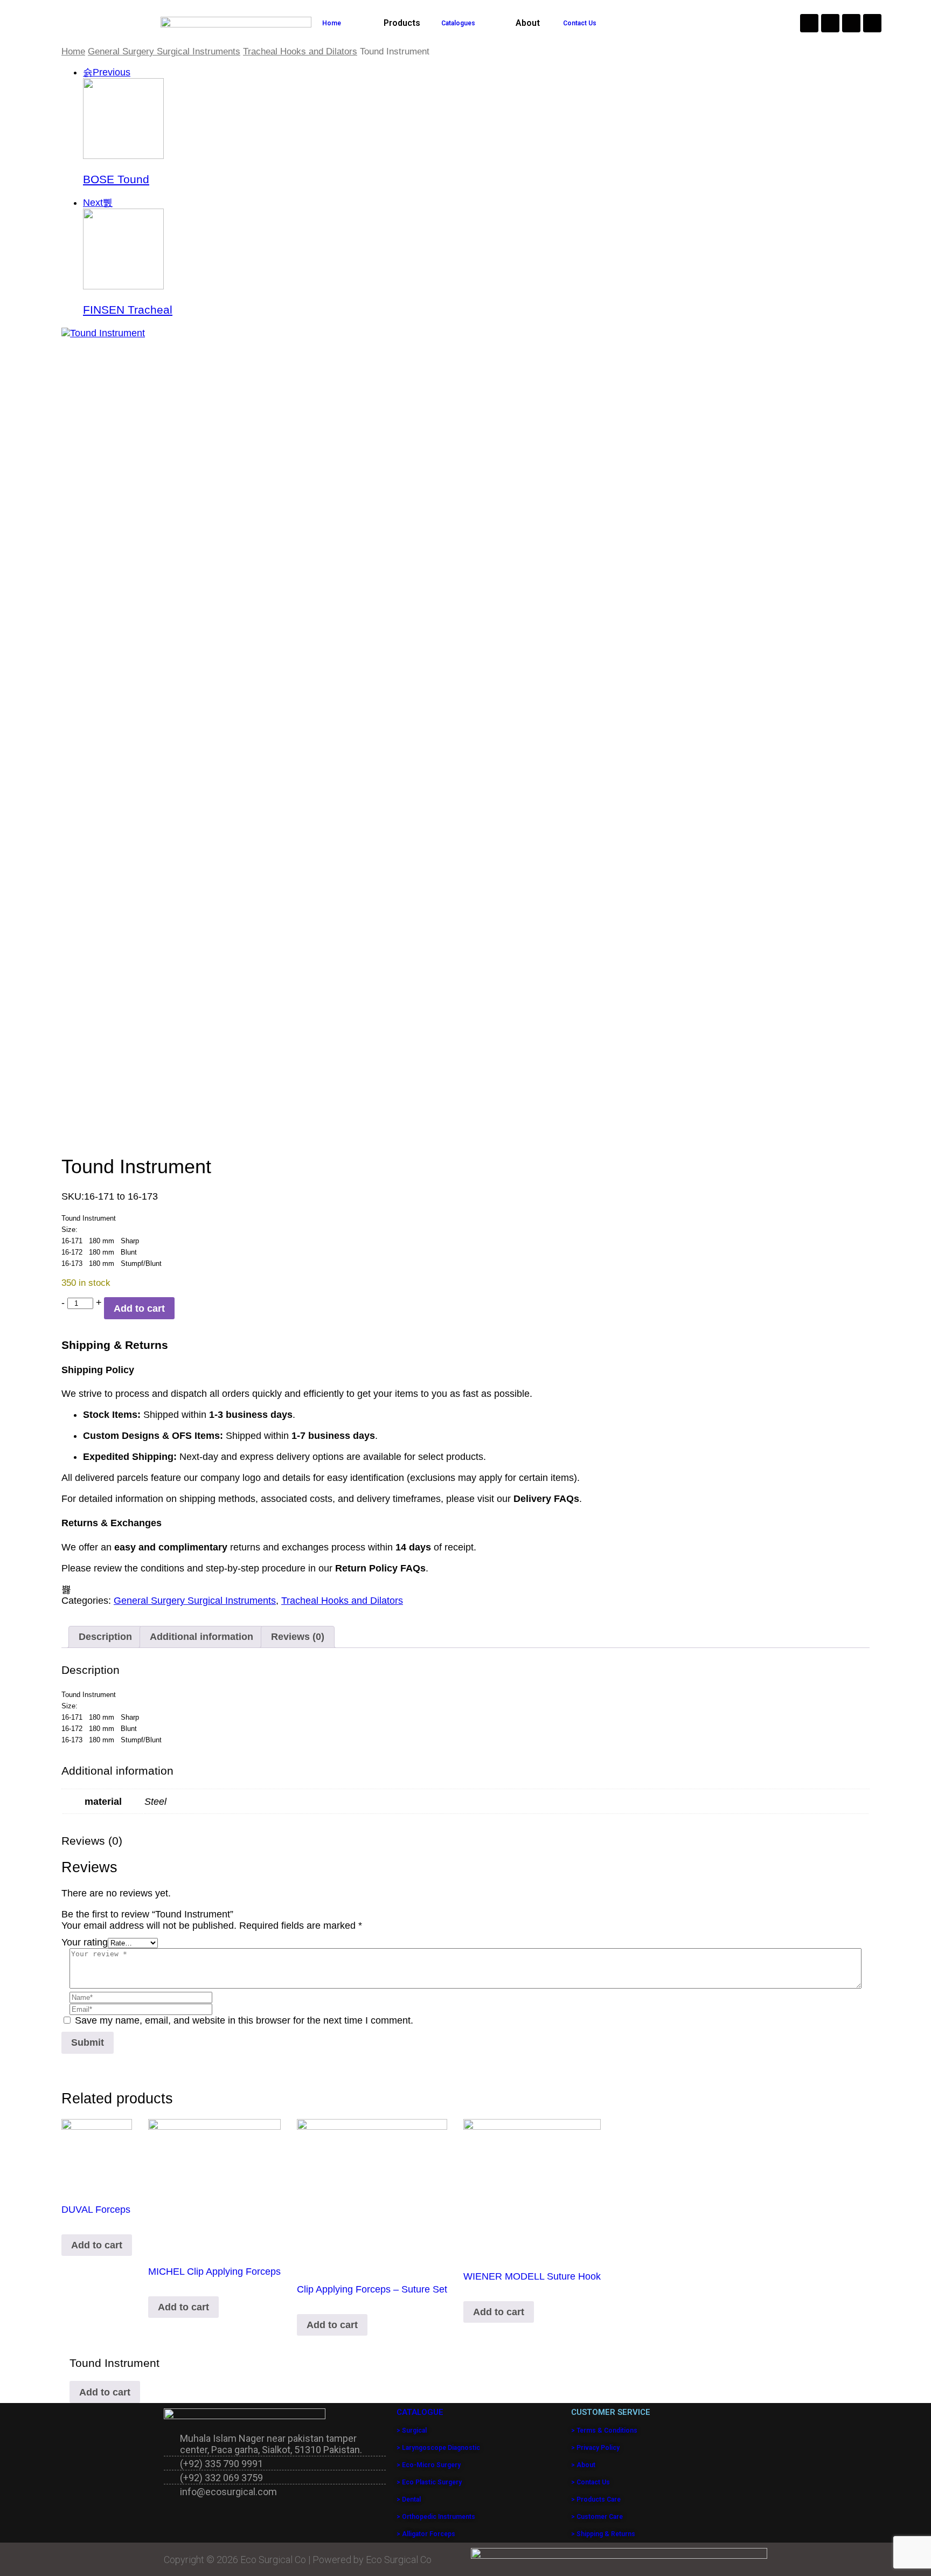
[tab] (105, 1637)
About (528, 23)
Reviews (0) (298, 1637)
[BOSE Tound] (123, 156)
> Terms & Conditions (604, 2430)
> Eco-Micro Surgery (429, 2465)
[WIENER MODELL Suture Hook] (532, 2188)
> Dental (409, 2499)
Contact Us (580, 23)
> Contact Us (590, 2482)
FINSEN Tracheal (128, 310)
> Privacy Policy (595, 2448)
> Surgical (412, 2430)
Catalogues (458, 23)
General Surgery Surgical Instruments (164, 51)
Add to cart (139, 1308)
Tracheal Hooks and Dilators (300, 51)
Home (332, 23)
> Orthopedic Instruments (436, 2517)
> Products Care (596, 2499)
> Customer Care (597, 2517)
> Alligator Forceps (426, 2534)
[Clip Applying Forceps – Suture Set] (372, 2194)
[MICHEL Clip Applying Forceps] (214, 2185)
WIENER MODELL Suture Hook (532, 2276)
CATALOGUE (420, 2412)
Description (105, 1637)
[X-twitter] (872, 23)
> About (583, 2465)
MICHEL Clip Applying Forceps (214, 2272)
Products (402, 23)
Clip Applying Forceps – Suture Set (372, 2289)
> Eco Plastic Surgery (429, 2482)
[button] (405, 23)
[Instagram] (809, 23)
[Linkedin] (851, 23)
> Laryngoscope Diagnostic (438, 2448)
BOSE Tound (116, 179)
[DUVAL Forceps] (97, 2154)
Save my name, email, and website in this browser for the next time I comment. (244, 2020)
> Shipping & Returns (603, 2534)
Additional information (202, 1637)
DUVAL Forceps (96, 2210)
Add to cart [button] (97, 2245)
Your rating (85, 1942)
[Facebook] (830, 23)
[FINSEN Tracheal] (123, 286)
